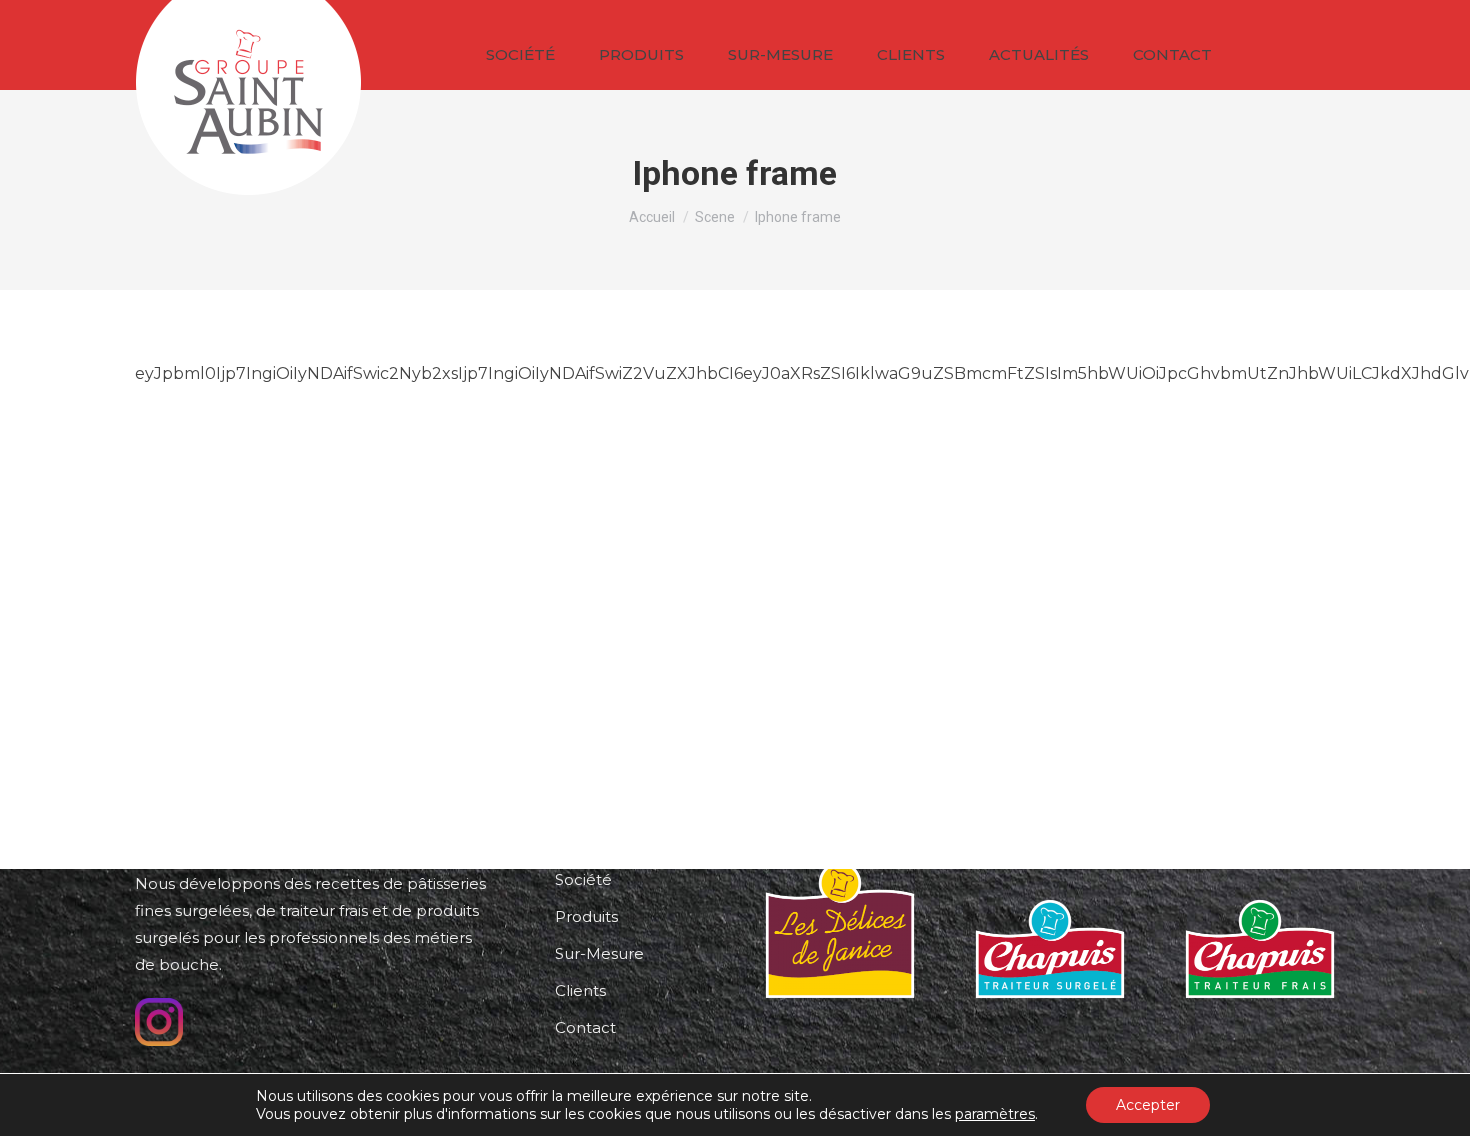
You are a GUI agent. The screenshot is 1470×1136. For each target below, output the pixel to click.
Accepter (1148, 1105)
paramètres (995, 1114)
